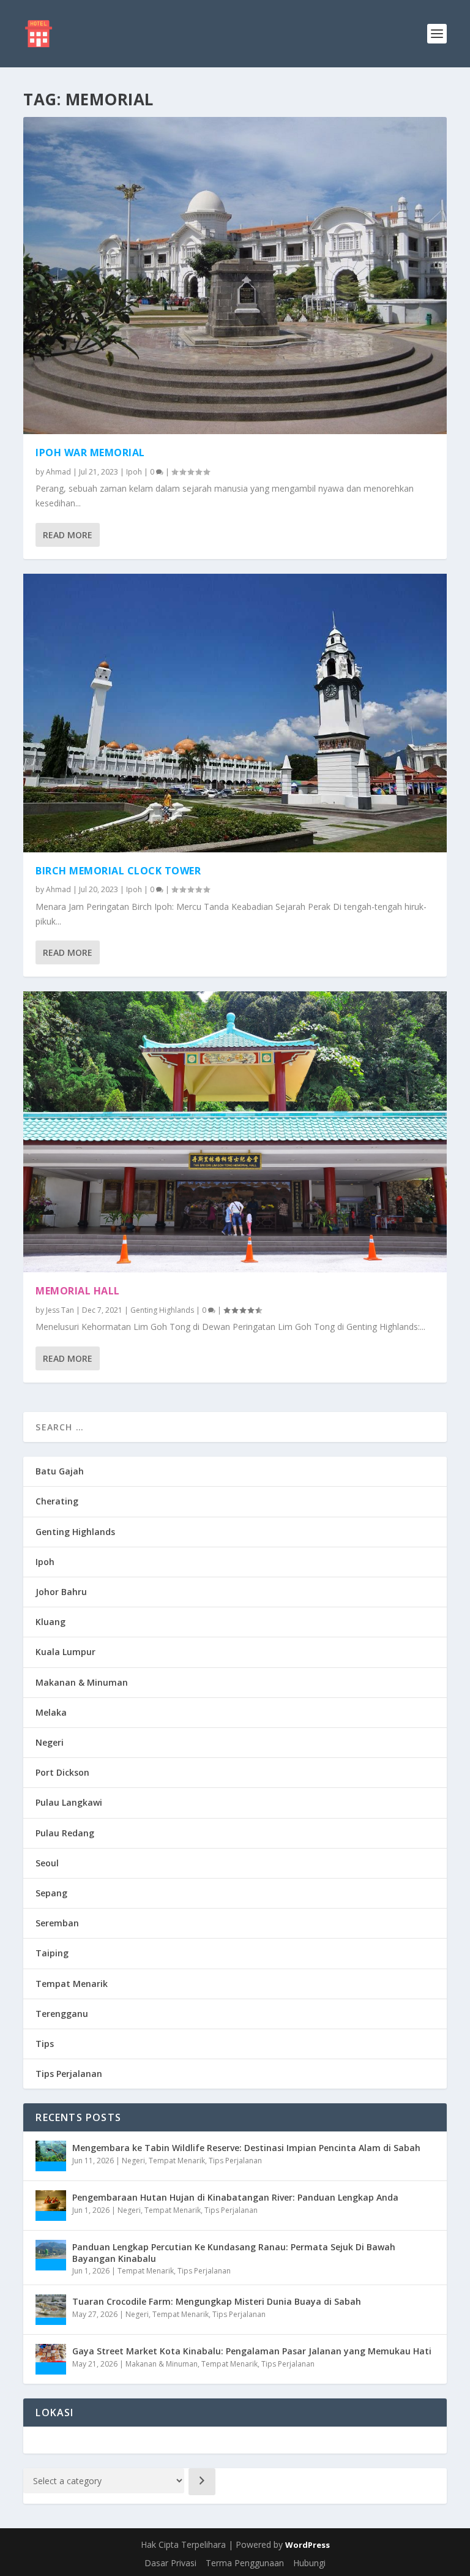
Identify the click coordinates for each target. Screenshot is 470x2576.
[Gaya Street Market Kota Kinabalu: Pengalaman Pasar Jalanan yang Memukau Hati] (51, 2359)
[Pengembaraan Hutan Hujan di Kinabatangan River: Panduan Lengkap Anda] (51, 2206)
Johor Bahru (61, 1592)
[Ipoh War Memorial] (235, 276)
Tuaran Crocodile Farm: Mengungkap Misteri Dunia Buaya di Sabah (217, 2301)
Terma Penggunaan (245, 2563)
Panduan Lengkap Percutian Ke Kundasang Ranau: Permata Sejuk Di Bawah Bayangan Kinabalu (234, 2252)
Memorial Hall (78, 1291)
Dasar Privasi (170, 2563)
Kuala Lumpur (65, 1652)
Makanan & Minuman (82, 1682)
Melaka (51, 1712)
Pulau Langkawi (69, 1802)
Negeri (50, 1742)
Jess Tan (60, 1310)
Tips (45, 2044)
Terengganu (62, 2014)
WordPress (308, 2545)
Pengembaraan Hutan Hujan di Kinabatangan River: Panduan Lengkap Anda (235, 2197)
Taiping (52, 1953)
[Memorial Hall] (235, 1132)
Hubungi (309, 2563)
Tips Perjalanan (69, 2074)
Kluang (50, 1622)
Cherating (57, 1501)
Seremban (57, 1923)
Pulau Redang (65, 1833)
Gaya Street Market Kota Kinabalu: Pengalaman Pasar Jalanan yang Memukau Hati (252, 2351)
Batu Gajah (60, 1471)
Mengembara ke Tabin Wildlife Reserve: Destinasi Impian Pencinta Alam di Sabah (246, 2148)
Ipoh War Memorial (90, 452)
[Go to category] (202, 2482)
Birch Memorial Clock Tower (118, 871)
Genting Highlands (162, 1310)
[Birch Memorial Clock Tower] (235, 713)
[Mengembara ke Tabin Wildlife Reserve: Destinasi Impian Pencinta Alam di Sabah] (51, 2156)
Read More (68, 535)
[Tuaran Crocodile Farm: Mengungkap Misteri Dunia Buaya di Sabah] (51, 2310)
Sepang (51, 1893)
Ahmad (58, 472)
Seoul (47, 1863)
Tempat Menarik (72, 1984)
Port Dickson (62, 1772)
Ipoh (134, 472)
